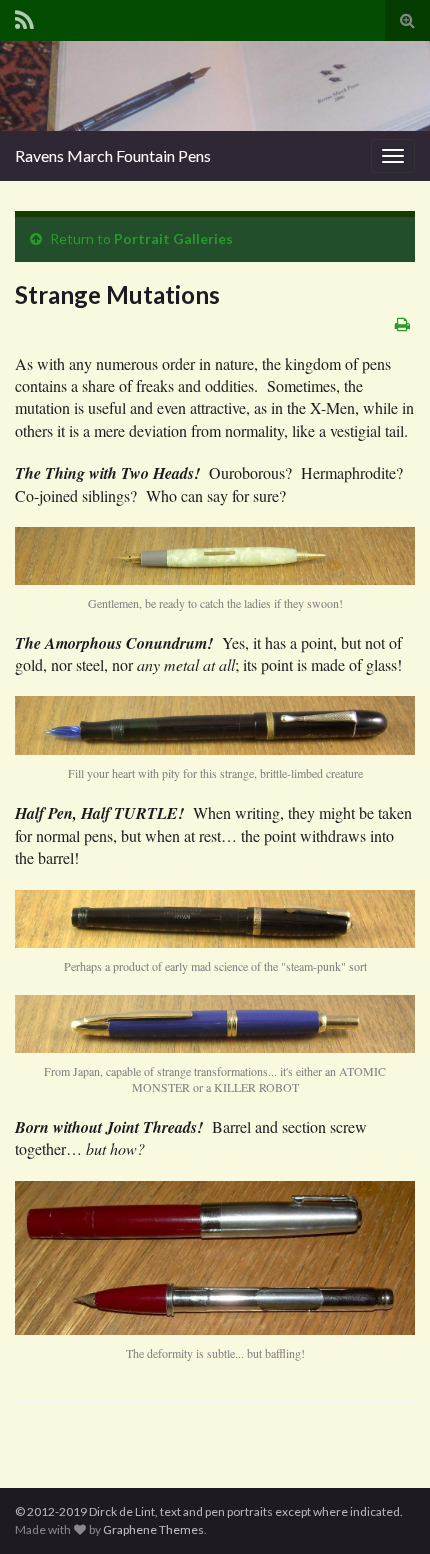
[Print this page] (402, 323)
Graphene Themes (153, 1529)
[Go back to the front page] (215, 86)
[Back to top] (385, 1509)
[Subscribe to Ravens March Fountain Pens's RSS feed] (24, 16)
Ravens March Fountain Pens (113, 155)
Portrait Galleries (173, 238)
